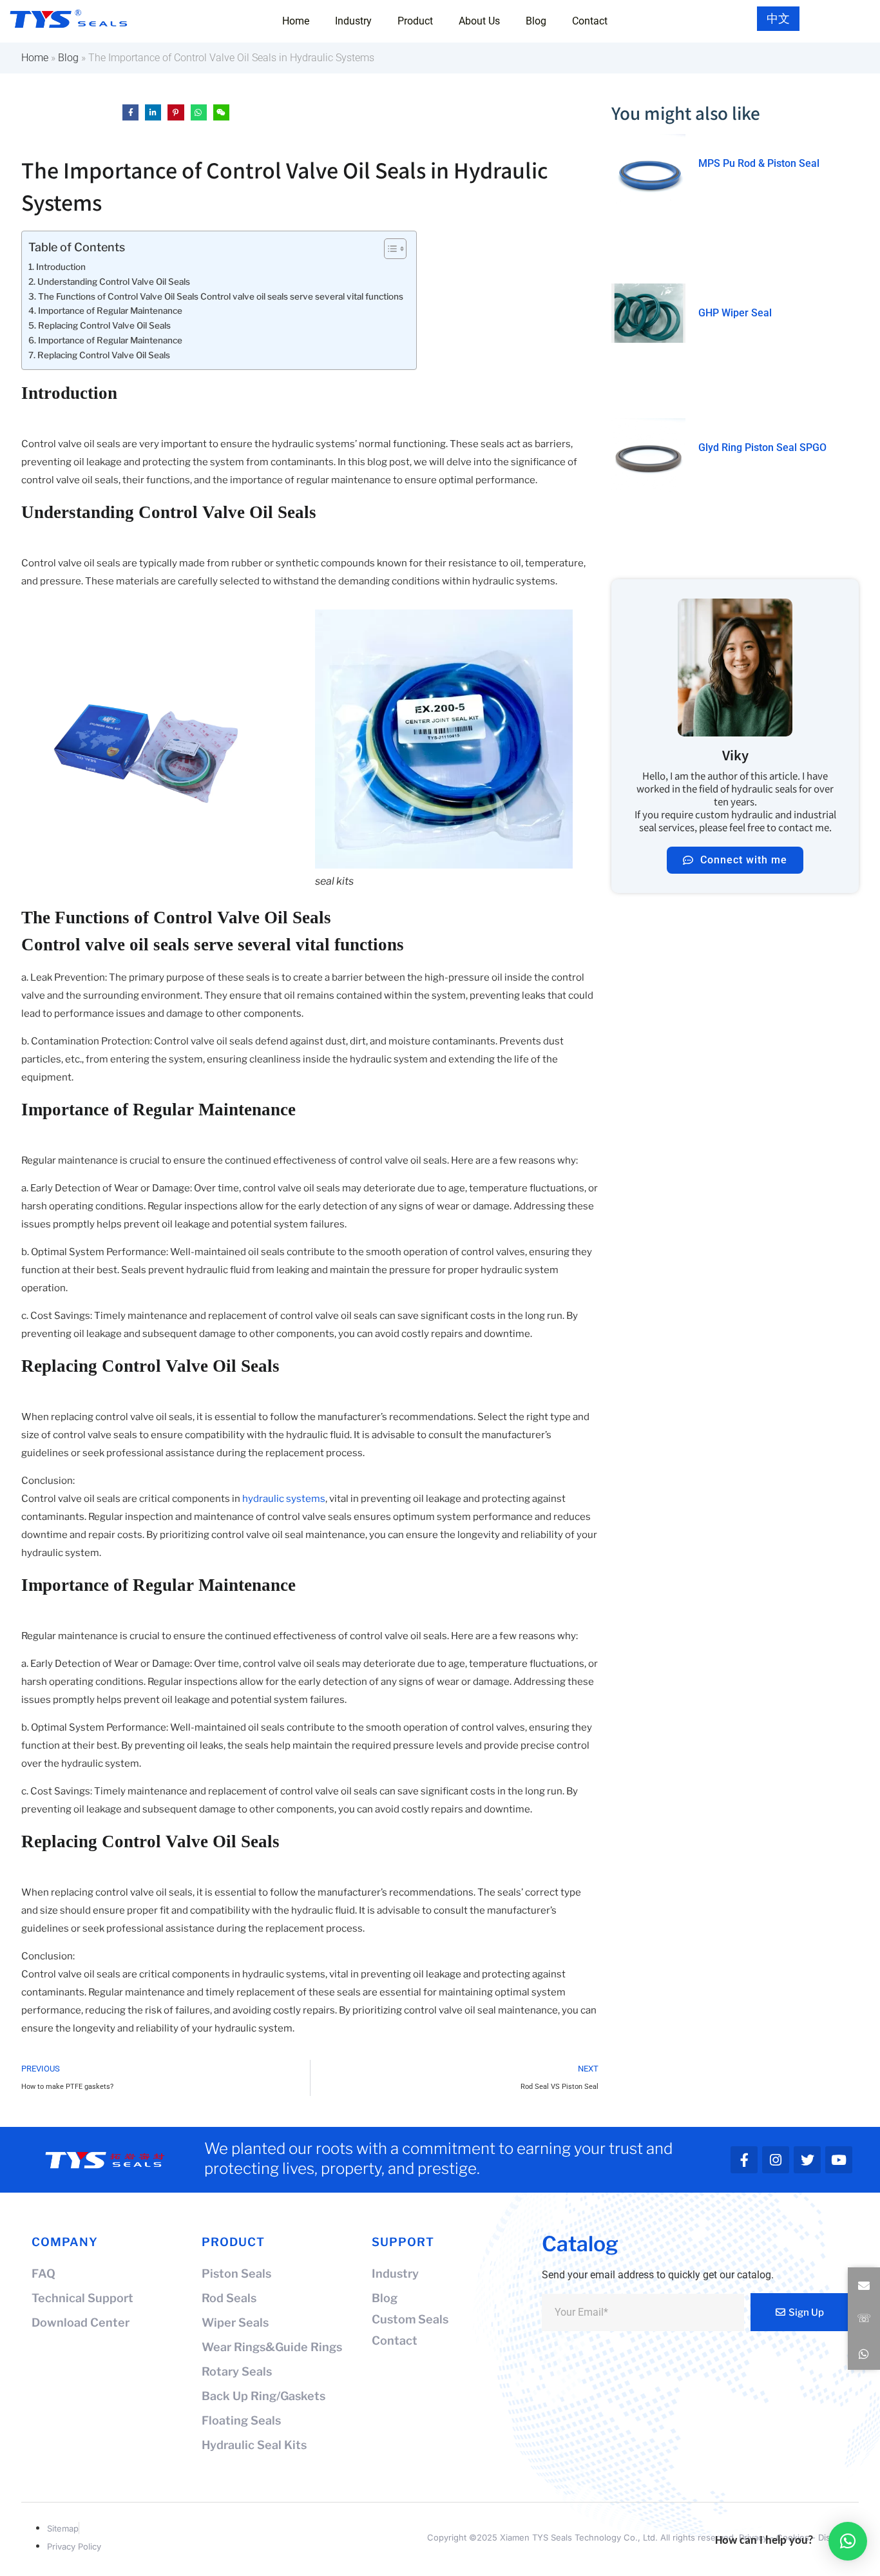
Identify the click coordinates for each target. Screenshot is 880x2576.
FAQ (43, 2273)
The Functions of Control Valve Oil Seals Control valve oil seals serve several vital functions (221, 296)
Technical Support (82, 2298)
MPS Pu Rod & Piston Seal (759, 163)
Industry (353, 21)
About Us (479, 21)
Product (415, 21)
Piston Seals (236, 2273)
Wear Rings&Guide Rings (272, 2347)
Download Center (81, 2322)
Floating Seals (241, 2420)
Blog (536, 21)
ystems (308, 1499)
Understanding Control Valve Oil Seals (114, 282)
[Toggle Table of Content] (389, 249)
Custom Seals (410, 2319)
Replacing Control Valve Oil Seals (104, 325)
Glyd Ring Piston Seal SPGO (762, 447)
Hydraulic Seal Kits (254, 2445)
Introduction (61, 267)
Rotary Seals (237, 2371)
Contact (590, 21)
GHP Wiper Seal (735, 313)
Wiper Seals (235, 2322)
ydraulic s (270, 1499)
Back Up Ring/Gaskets (263, 2396)
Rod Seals (229, 2298)
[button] (864, 2286)
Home (296, 21)
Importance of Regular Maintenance (110, 311)
